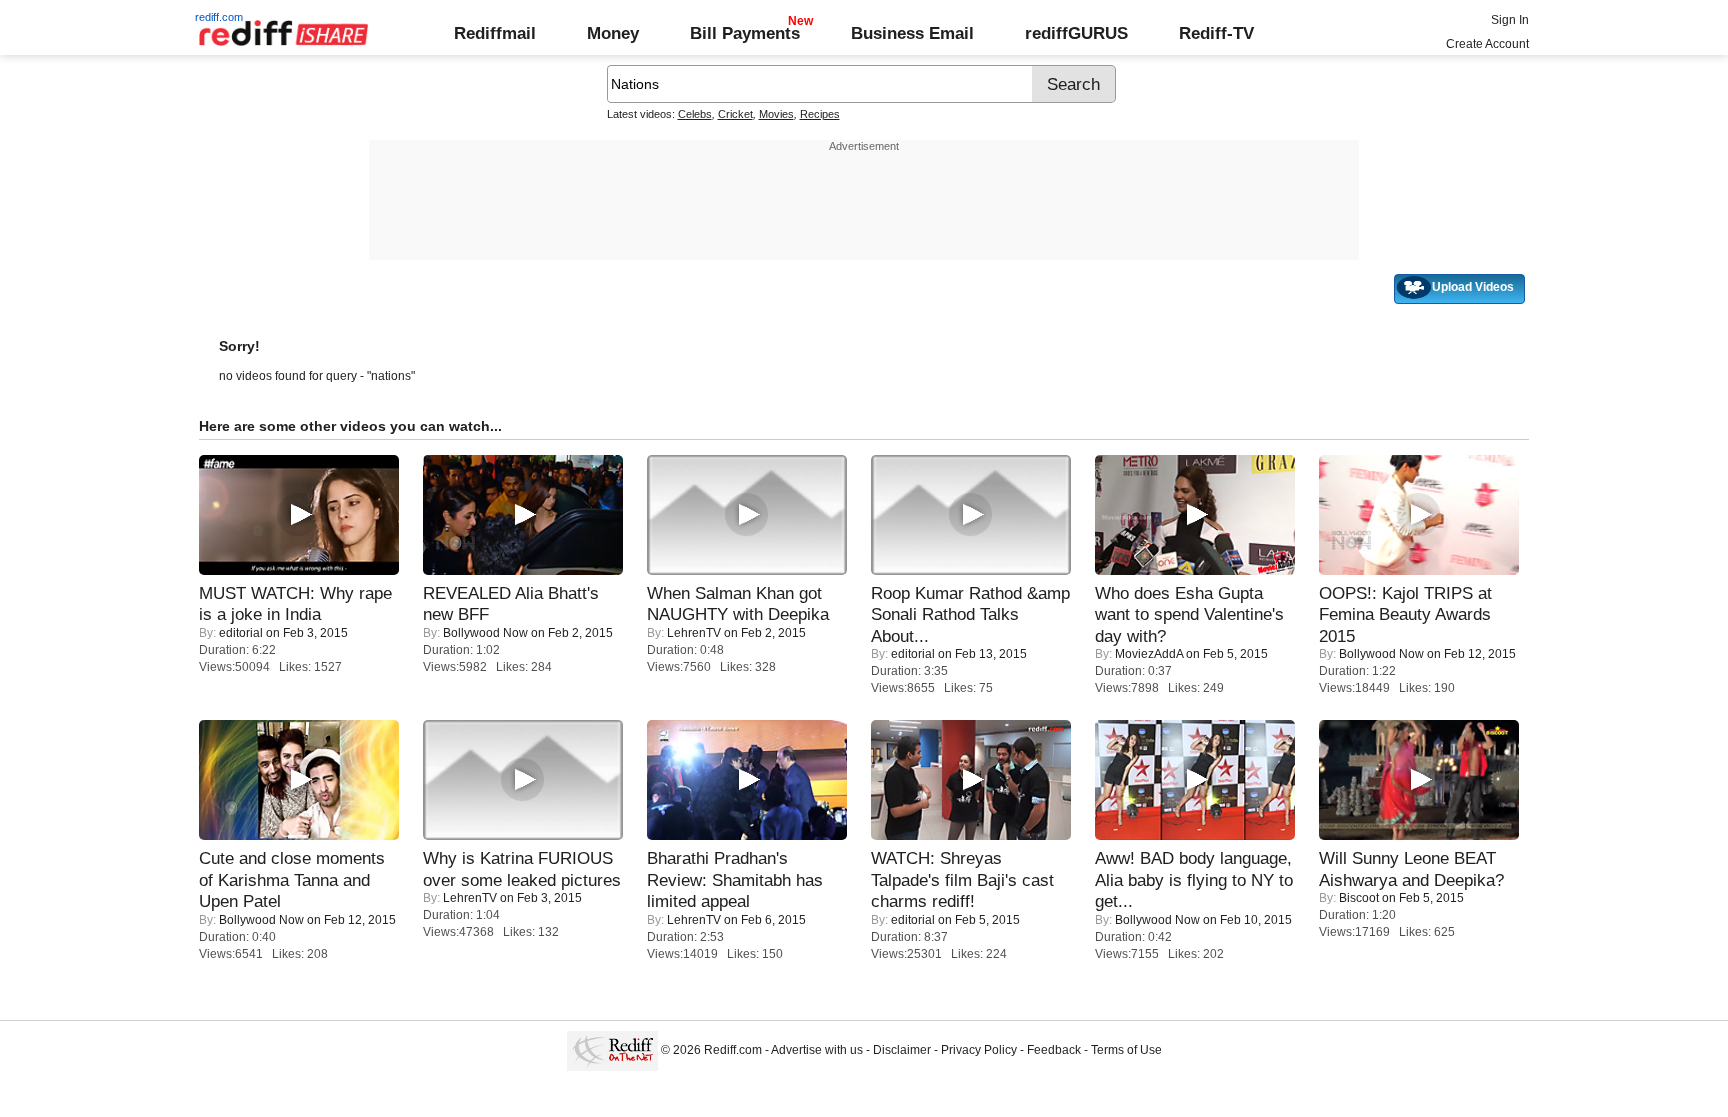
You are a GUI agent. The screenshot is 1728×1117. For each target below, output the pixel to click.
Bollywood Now (485, 633)
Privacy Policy (979, 1050)
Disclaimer (902, 1050)
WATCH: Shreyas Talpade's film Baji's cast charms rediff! (962, 879)
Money (613, 33)
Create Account (1487, 44)
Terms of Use (1126, 1050)
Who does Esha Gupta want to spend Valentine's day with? (1189, 614)
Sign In (1510, 20)
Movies (776, 114)
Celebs (695, 114)
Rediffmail (495, 33)
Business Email (912, 33)
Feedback (1054, 1050)
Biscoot (1359, 898)
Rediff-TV (1216, 33)
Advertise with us (817, 1050)
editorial (241, 633)
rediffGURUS (1076, 33)
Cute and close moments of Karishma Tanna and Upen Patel (292, 879)
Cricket (735, 114)
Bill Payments (745, 33)
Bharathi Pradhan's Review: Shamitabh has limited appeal (735, 879)
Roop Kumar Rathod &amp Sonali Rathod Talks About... (970, 614)
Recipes (820, 114)
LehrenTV (694, 633)
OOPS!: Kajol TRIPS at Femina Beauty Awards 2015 (1405, 614)
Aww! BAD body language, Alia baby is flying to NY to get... (1194, 879)
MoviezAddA (1149, 654)
